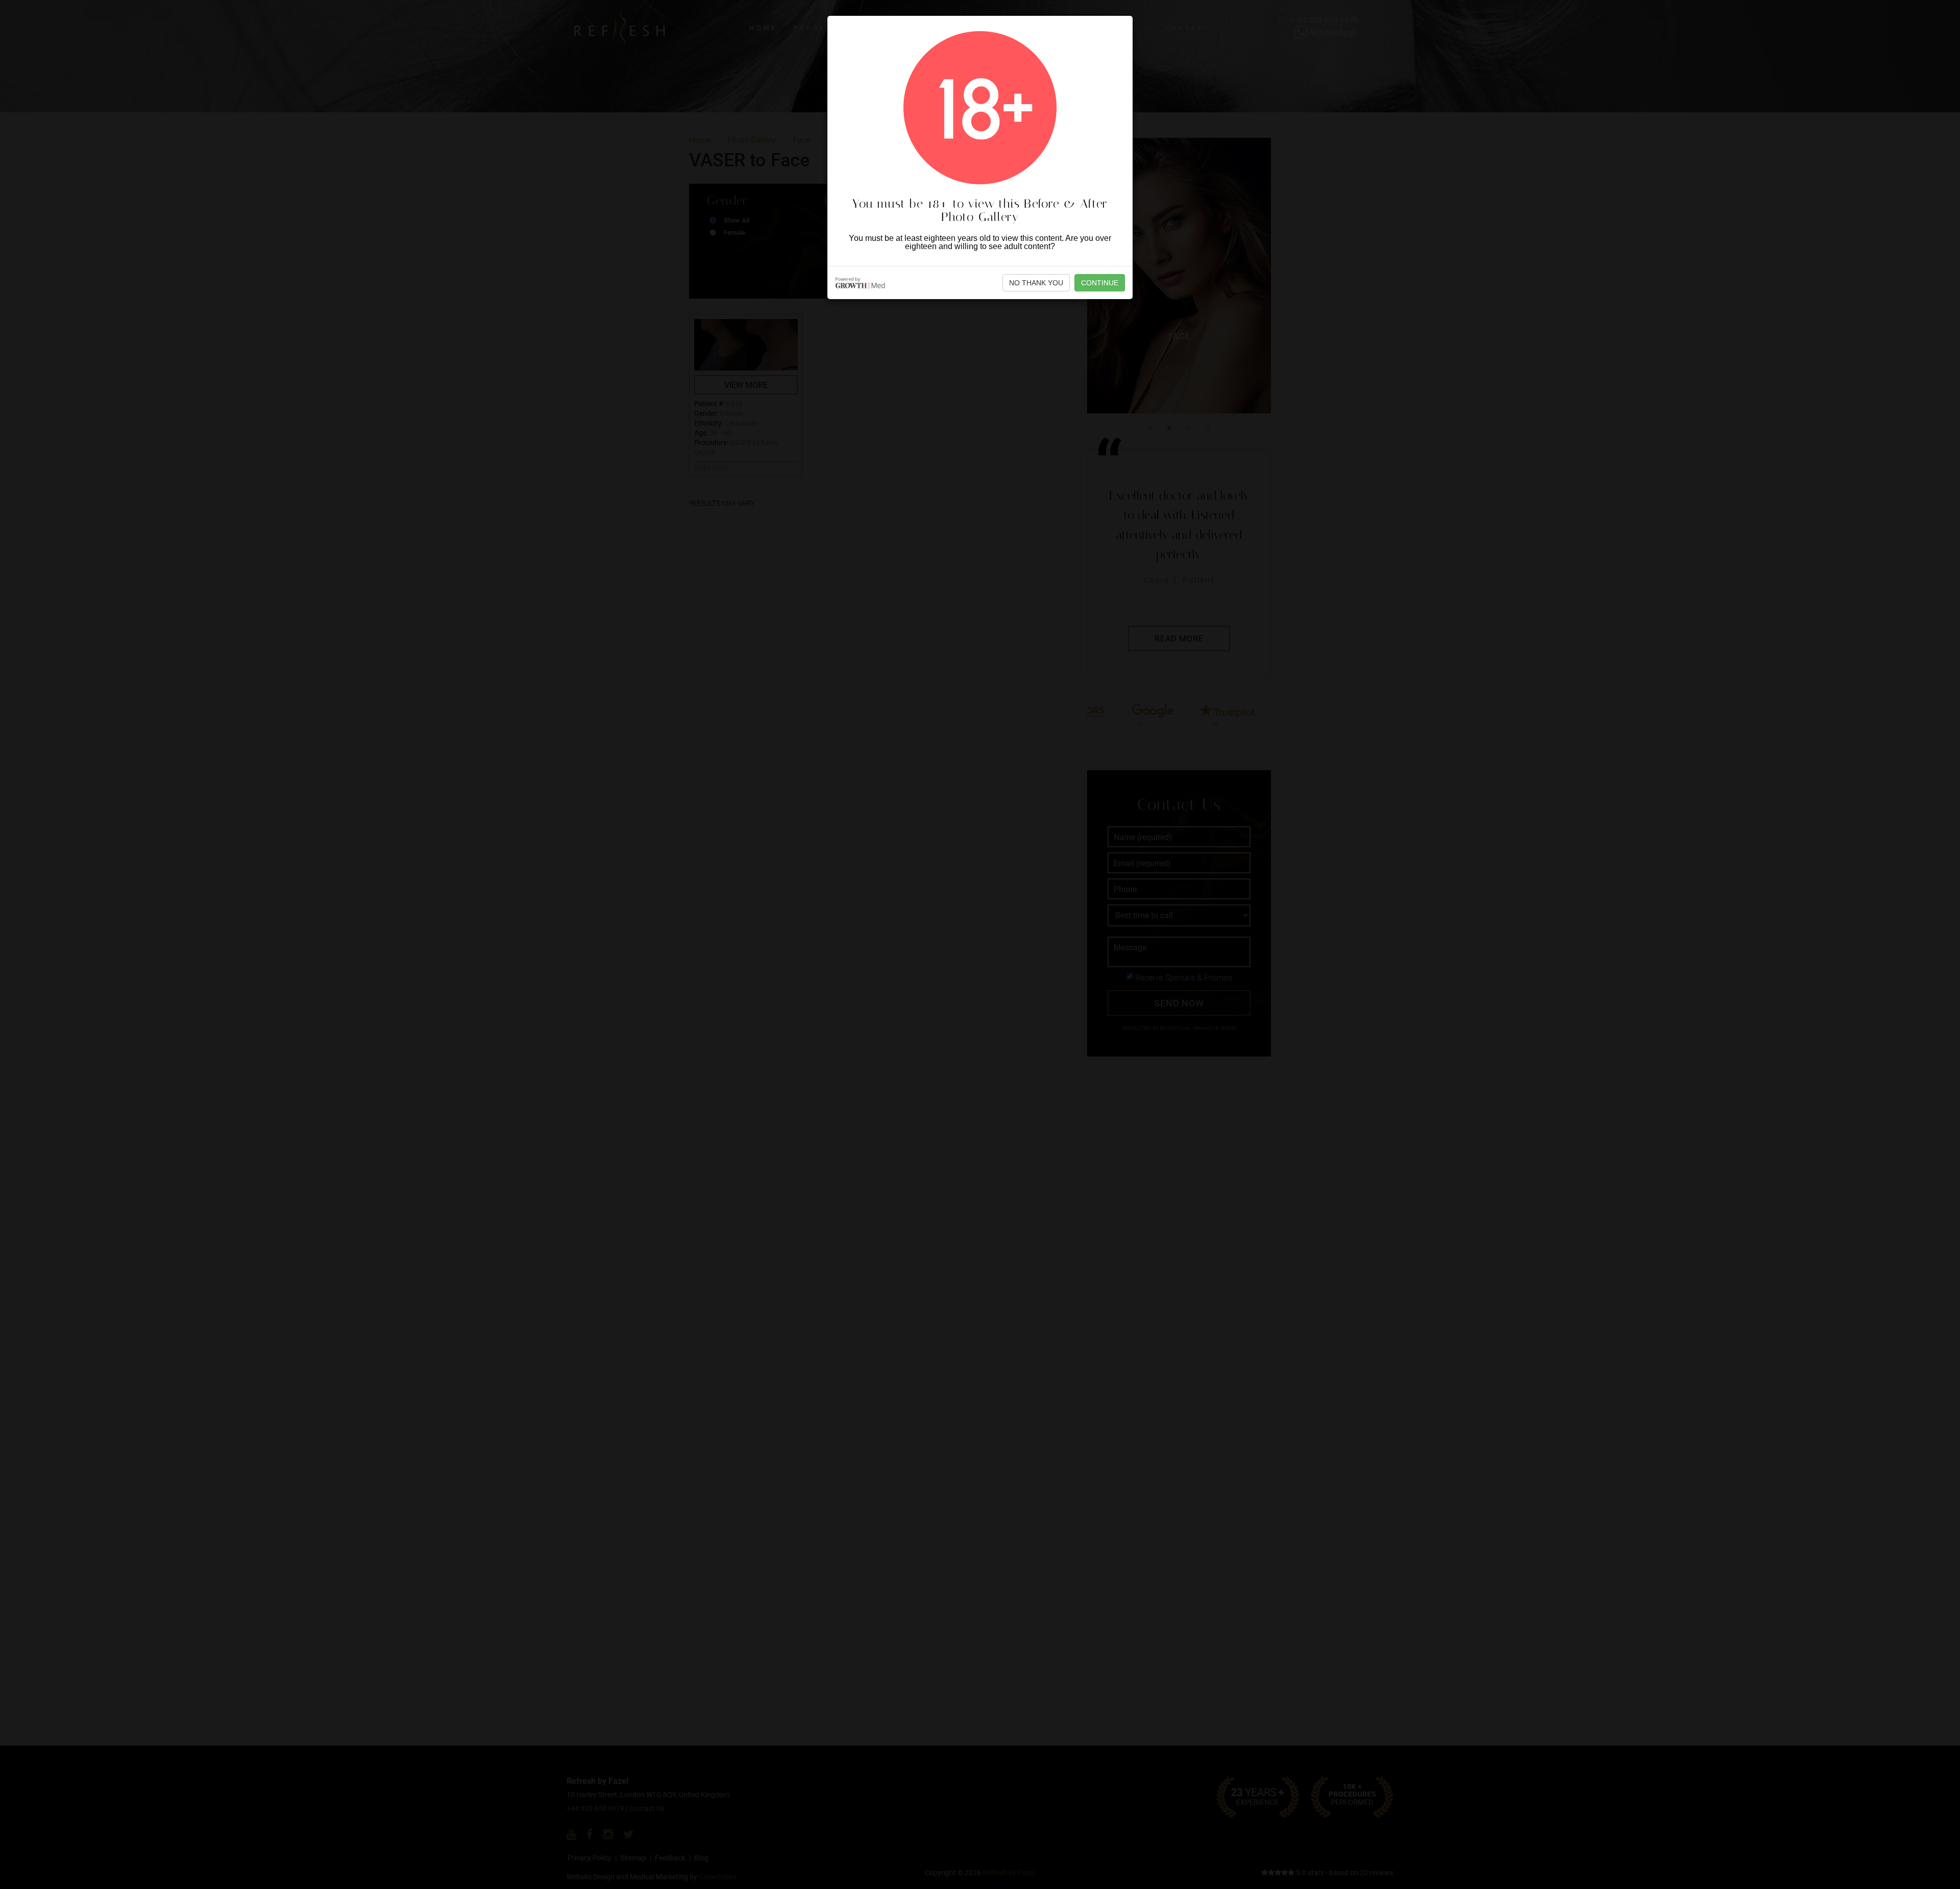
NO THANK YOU (1036, 283)
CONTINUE (1100, 283)
